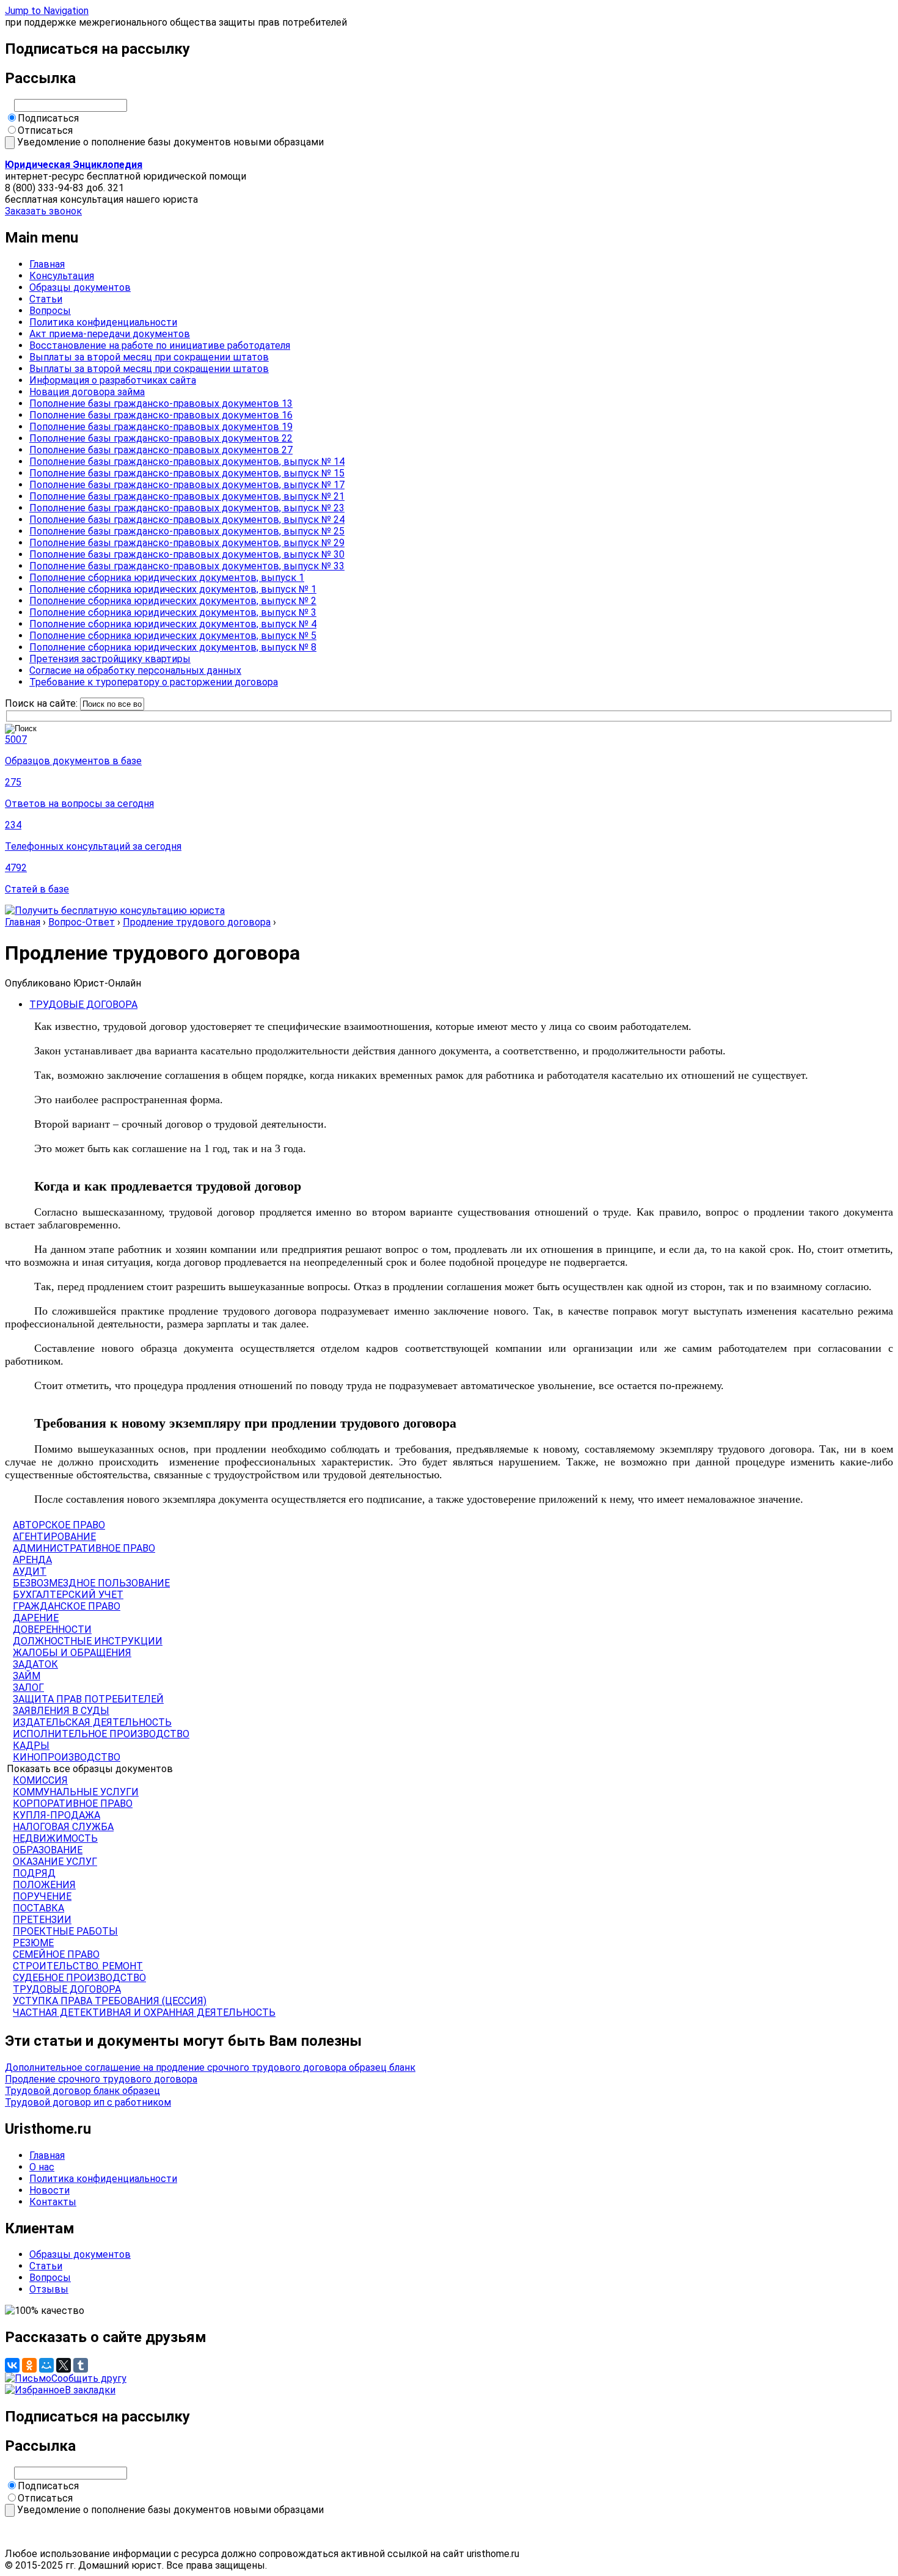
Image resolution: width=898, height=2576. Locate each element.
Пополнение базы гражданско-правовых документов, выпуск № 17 (187, 485)
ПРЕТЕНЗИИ (42, 1920)
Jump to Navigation (47, 11)
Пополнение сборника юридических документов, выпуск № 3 (173, 612)
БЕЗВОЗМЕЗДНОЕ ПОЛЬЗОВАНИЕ (91, 1583)
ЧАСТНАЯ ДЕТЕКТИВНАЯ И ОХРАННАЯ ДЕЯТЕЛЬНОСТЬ (144, 2012)
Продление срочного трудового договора (101, 2079)
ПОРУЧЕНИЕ (42, 1896)
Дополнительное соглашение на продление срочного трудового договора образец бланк (210, 2067)
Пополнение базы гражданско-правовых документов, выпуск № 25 (187, 531)
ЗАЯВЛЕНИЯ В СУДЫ (61, 1711)
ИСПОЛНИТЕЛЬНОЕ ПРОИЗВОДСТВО (101, 1734)
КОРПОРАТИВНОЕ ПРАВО (73, 1804)
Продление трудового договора (197, 922)
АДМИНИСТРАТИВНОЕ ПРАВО (84, 1548)
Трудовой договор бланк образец (82, 2091)
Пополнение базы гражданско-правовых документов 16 (161, 415)
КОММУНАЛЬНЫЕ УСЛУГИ (76, 1792)
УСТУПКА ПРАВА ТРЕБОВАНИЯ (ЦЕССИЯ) (110, 2001)
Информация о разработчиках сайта (113, 380)
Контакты (53, 2202)
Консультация (62, 276)
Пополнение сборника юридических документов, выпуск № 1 (173, 589)
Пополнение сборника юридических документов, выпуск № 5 (173, 636)
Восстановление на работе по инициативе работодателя (160, 345)
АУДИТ (30, 1571)
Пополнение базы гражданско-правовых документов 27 (161, 450)
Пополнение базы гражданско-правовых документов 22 (161, 438)
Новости (49, 2190)
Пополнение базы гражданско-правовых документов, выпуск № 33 (187, 566)
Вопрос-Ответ (82, 922)
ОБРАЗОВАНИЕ (48, 1850)
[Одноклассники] (29, 2365)
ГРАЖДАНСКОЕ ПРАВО (67, 1606)
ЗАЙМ (27, 1676)
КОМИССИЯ (40, 1780)
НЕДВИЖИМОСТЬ (55, 1838)
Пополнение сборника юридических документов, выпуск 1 (167, 578)
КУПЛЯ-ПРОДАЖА (57, 1815)
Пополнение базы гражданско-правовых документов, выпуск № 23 (187, 508)
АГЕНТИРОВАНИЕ (54, 1537)
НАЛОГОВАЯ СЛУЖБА (63, 1827)
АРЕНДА (32, 1560)
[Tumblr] (81, 2365)
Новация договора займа (87, 392)
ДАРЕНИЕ (36, 1618)
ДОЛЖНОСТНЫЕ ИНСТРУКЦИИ (88, 1641)
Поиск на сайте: (42, 703)
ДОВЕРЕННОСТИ (52, 1629)
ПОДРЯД (34, 1873)
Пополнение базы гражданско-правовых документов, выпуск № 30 (187, 554)
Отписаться (45, 130)
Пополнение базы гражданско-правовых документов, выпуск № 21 (187, 496)
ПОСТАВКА (38, 1908)
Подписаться (48, 118)
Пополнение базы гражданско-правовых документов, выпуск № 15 (187, 473)
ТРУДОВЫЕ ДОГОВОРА (83, 1005)
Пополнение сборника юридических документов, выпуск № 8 (173, 647)
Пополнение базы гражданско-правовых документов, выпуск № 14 (187, 462)
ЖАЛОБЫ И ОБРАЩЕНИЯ (72, 1653)
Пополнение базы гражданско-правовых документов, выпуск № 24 (187, 520)
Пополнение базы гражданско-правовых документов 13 (161, 403)
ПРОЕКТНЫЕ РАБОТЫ (65, 1931)
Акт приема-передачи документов (110, 334)
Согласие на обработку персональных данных (135, 670)
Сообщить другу (89, 2378)
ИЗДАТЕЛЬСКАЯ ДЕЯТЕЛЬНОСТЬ (92, 1722)
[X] (64, 2365)
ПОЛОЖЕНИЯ (44, 1885)
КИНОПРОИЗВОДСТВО (67, 1757)
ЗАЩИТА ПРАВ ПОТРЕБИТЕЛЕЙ (88, 1699)
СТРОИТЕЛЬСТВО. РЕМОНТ (78, 1966)
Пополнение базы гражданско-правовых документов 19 (161, 427)
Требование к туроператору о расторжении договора (154, 682)
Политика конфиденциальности (103, 322)
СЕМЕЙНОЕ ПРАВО (56, 1954)
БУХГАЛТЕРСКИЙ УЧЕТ (68, 1595)
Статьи (46, 299)
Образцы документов (80, 287)
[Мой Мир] (46, 2365)
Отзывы (49, 2289)
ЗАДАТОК (35, 1664)
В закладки (90, 2390)
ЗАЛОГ (28, 1688)
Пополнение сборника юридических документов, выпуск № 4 (173, 624)
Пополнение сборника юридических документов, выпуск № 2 (173, 601)
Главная (47, 264)
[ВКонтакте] (12, 2365)
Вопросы (50, 311)
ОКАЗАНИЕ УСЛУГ (55, 1862)
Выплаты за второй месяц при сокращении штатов (149, 357)
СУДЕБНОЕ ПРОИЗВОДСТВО (79, 1978)
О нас (42, 2167)
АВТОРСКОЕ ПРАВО (59, 1525)
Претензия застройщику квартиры (110, 659)
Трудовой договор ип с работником (88, 2102)
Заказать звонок (43, 211)
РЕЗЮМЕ (33, 1943)
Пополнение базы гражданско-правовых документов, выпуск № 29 (187, 543)
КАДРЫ (31, 1746)
